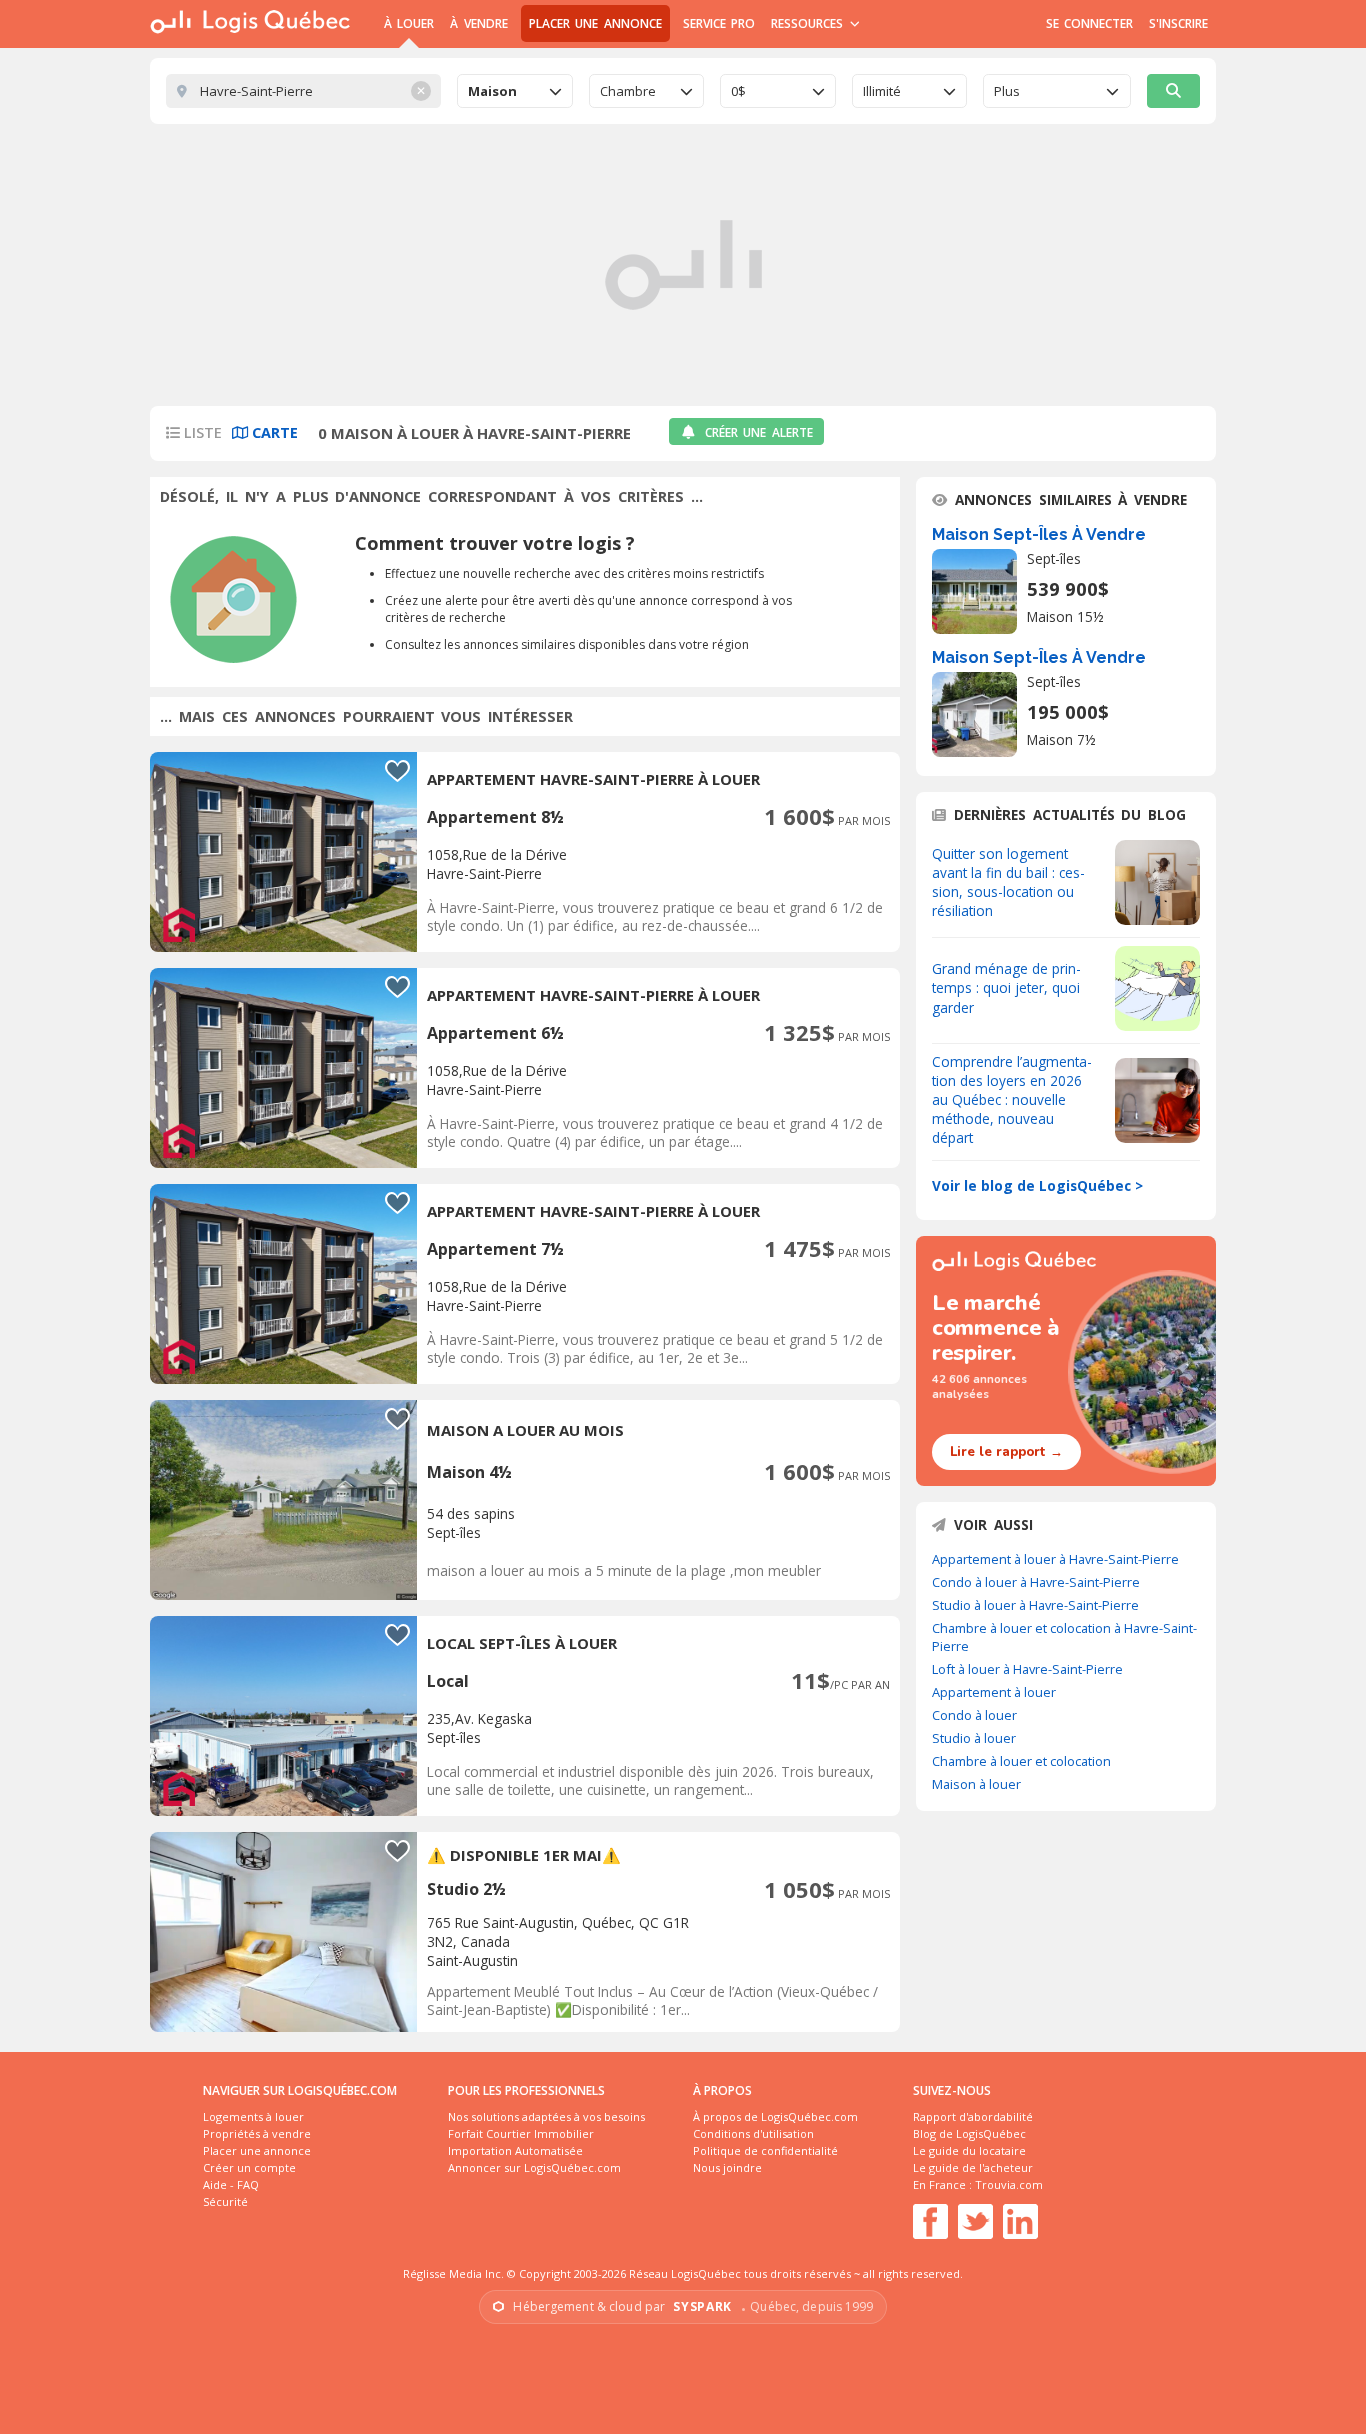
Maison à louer (976, 1784)
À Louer (409, 23)
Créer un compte (249, 2167)
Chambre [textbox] (628, 91)
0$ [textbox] (738, 91)
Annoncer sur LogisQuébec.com (534, 2167)
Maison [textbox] (492, 91)
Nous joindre (727, 2167)
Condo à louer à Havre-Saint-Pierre (1036, 1582)
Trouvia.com (1009, 2184)
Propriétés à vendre (257, 2133)
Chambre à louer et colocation (1021, 1761)
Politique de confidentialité (765, 2150)
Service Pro (719, 23)
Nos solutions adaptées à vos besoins (546, 2116)
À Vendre (478, 23)
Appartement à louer (994, 1692)
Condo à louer (974, 1715)
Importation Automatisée (515, 2150)
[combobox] (515, 91)
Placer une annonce (595, 23)
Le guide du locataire (969, 2150)
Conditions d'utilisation (753, 2133)
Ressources (809, 23)
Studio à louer (974, 1738)
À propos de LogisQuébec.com (775, 2116)
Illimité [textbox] (882, 91)
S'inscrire (1178, 23)
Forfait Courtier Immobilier (521, 2133)
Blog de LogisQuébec (969, 2133)
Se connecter (1089, 23)
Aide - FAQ (231, 2184)
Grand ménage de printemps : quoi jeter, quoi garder (1006, 987)
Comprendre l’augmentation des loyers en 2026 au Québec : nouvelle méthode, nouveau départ (1012, 1099)
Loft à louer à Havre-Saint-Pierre (1027, 1669)
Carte (273, 432)
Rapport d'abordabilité (973, 2116)
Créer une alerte (759, 432)
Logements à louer (253, 2116)
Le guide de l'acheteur (973, 2167)
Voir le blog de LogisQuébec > (1037, 1185)
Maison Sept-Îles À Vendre (1039, 534)
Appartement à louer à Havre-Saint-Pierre (1055, 1559)
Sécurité (225, 2201)
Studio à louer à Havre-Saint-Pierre (1035, 1605)
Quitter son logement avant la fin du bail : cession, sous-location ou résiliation (1008, 882)
